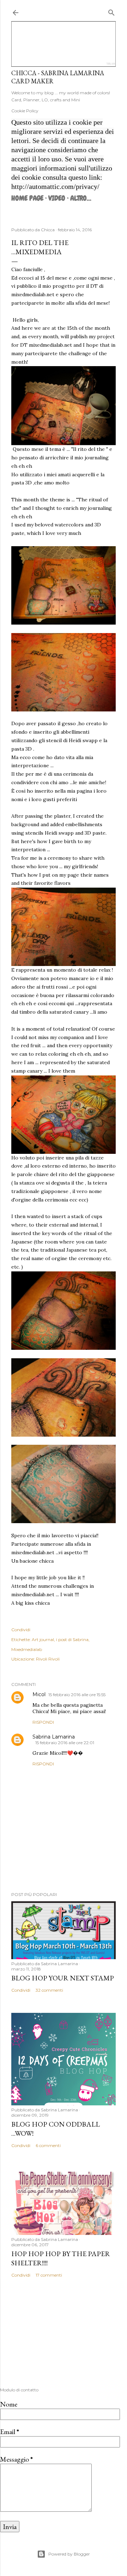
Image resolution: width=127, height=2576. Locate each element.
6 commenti (48, 2145)
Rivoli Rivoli (48, 1659)
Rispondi (43, 1722)
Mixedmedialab (27, 1649)
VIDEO (57, 198)
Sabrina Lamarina (54, 1737)
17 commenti (49, 2275)
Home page (27, 198)
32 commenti (49, 1990)
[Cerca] (111, 11)
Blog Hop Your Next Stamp (63, 1978)
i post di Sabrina (72, 1639)
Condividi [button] (21, 1630)
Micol (39, 1694)
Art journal (43, 1639)
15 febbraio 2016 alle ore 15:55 (77, 1695)
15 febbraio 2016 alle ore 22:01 (65, 1743)
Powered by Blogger (69, 2554)
